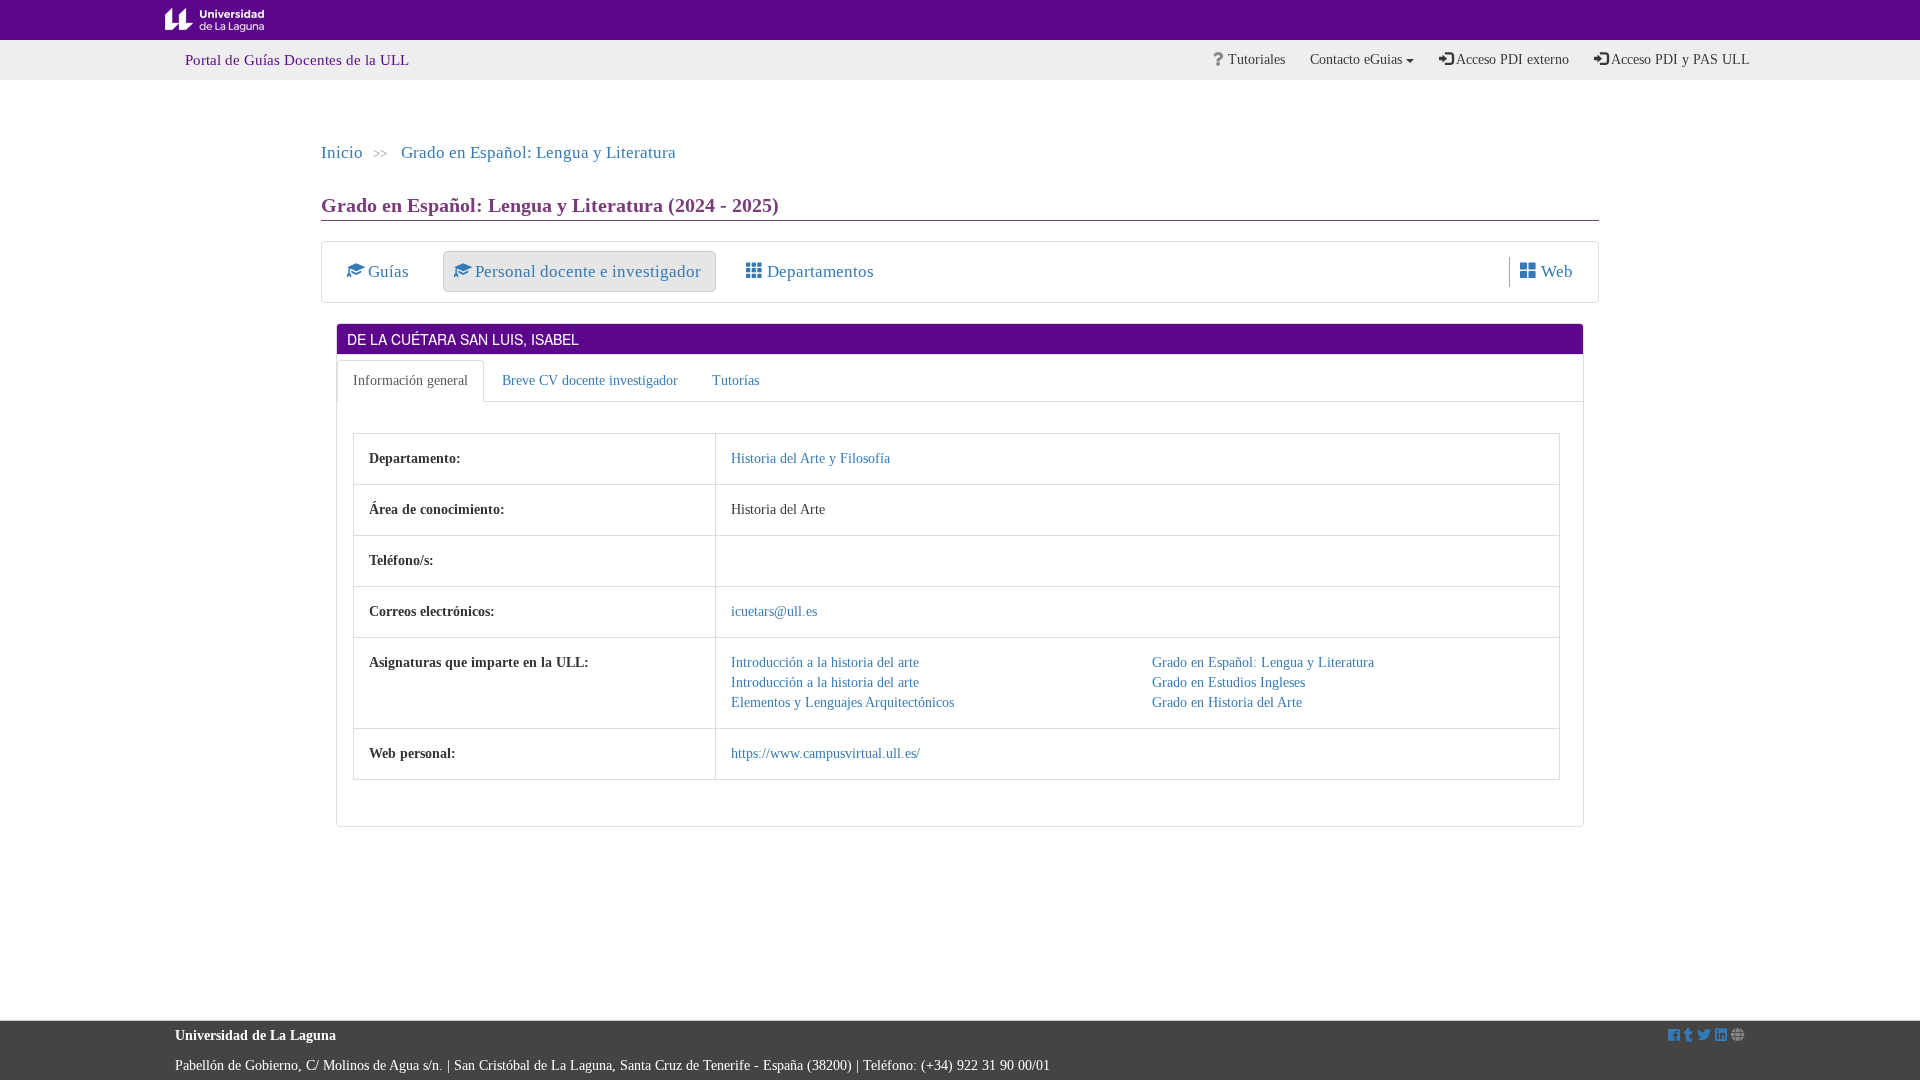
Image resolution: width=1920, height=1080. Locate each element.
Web (1555, 271)
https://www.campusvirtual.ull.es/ (825, 753)
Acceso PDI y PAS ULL (1679, 59)
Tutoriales (1254, 59)
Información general (410, 380)
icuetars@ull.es (774, 611)
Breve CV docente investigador (590, 380)
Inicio (342, 152)
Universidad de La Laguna (230, 20)
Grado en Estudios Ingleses (1228, 682)
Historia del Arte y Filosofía (810, 458)
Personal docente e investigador (588, 271)
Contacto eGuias (1358, 59)
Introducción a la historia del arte (825, 662)
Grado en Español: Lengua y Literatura (538, 152)
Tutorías (735, 380)
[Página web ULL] (1738, 1035)
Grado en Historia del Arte (1227, 702)
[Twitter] (1704, 1035)
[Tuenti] (1688, 1035)
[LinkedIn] (1721, 1035)
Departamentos (818, 271)
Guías (388, 271)
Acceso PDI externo (1511, 59)
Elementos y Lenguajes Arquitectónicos (842, 702)
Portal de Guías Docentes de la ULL (297, 60)
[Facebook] (1674, 1035)
